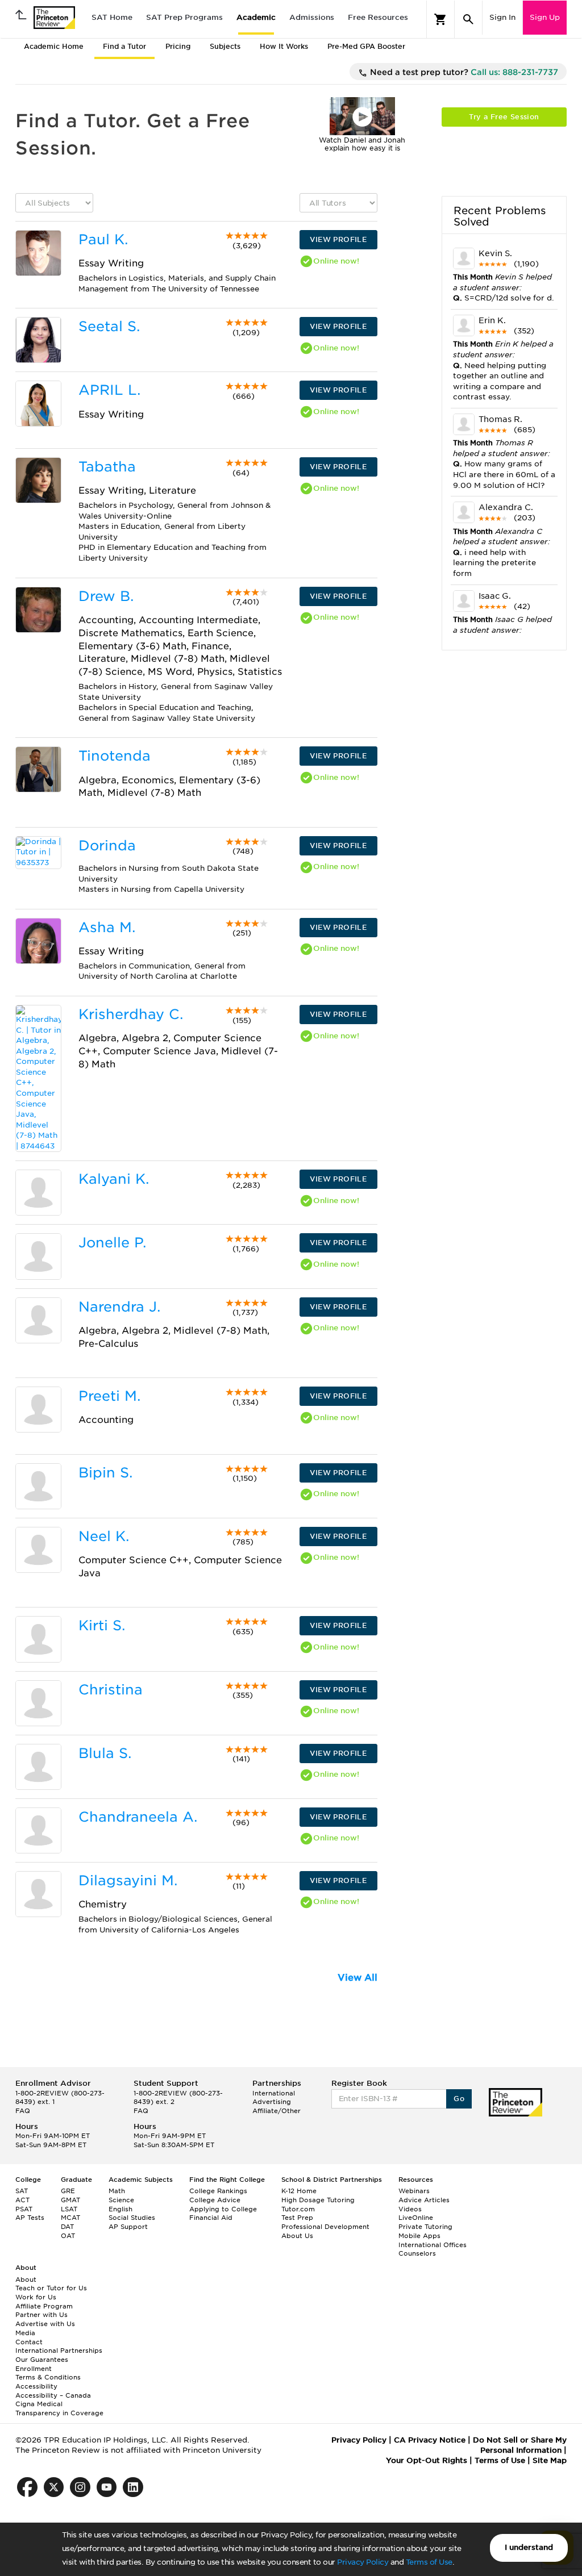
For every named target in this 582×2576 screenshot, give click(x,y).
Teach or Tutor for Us (51, 2288)
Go (459, 2099)
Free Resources (378, 17)
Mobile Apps (419, 2236)
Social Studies (132, 2218)
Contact (29, 2342)
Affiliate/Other (277, 2111)
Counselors (417, 2253)
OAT (68, 2236)
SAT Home (112, 17)
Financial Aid (211, 2218)
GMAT (70, 2200)
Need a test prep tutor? (463, 72)
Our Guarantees (42, 2360)
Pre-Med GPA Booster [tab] (366, 46)
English (120, 2209)
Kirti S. (102, 1625)
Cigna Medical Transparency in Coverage (59, 2408)
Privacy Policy (363, 2562)
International (274, 2093)
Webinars (414, 2191)
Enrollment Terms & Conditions (48, 2373)
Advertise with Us (45, 2324)
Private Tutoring (425, 2227)
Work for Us (36, 2297)
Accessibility (36, 2386)
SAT (22, 2191)
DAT (67, 2227)
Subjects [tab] (225, 46)
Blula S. (105, 1753)
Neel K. (104, 1536)
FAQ (23, 2111)
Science (121, 2200)
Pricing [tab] (178, 46)
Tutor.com (298, 2209)
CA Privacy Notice (430, 2440)
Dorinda (107, 846)
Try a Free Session (504, 117)
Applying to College (223, 2209)
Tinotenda (115, 756)
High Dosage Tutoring (318, 2200)
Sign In (502, 17)
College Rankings (218, 2191)
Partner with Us (41, 2315)
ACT (22, 2200)
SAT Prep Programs (184, 17)
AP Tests (30, 2218)
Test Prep (297, 2218)
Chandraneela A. (138, 1817)
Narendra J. (119, 1307)
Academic (256, 17)
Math (117, 2191)
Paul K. (103, 239)
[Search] (468, 19)
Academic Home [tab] (54, 46)
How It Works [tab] (284, 46)
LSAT (69, 2209)
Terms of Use (429, 2562)
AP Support (128, 2227)
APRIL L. (109, 390)
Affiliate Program (44, 2306)
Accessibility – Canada (53, 2395)
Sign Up (545, 17)
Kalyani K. (114, 1179)
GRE (68, 2191)
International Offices (433, 2245)
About (26, 2279)
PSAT (24, 2209)
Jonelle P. (112, 1243)
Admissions (312, 17)
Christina (111, 1690)
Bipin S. (105, 1473)
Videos (410, 2209)
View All (357, 1978)
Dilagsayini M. (128, 1880)
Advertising (272, 2102)
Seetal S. (109, 326)
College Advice (215, 2200)
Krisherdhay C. (131, 1014)
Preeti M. (109, 1396)
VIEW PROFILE (338, 239)
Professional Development (325, 2227)
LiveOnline (416, 2218)
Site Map (550, 2460)
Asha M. (107, 927)
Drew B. (106, 596)
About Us (297, 2236)
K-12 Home (299, 2191)
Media (25, 2333)
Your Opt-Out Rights (427, 2460)
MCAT (70, 2218)
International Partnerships (59, 2350)
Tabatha (107, 467)
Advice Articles (424, 2200)
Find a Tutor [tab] (124, 46)
